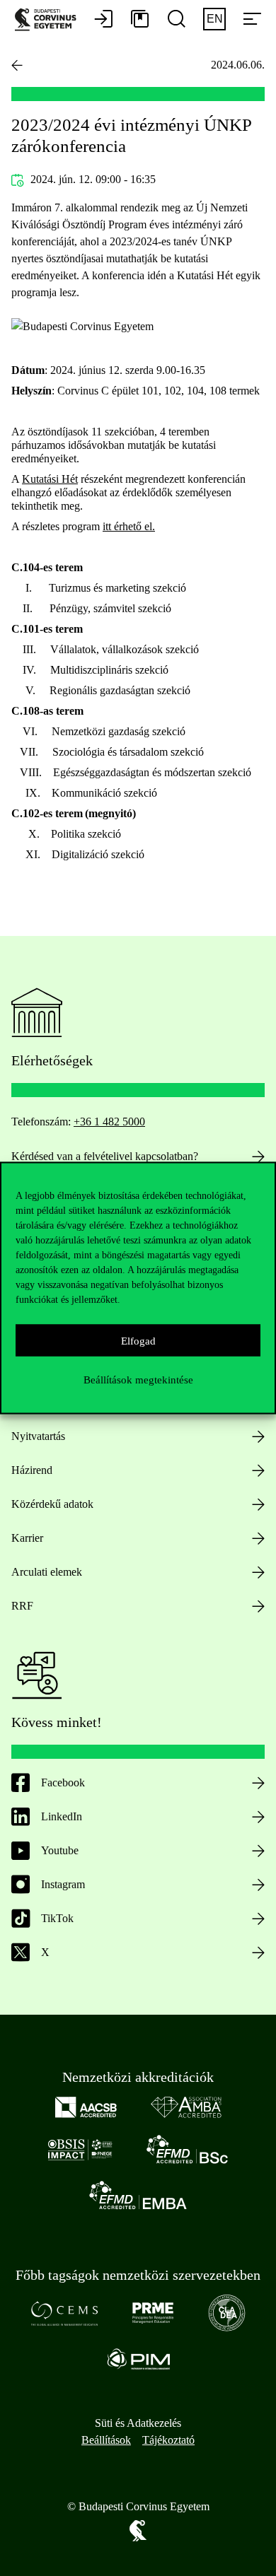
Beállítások (106, 2440)
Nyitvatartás (38, 1436)
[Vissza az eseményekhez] (17, 65)
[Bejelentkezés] (103, 20)
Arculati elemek (47, 1572)
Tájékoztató (168, 2440)
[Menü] (252, 20)
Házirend (32, 1470)
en (215, 19)
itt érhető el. (129, 526)
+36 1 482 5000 (109, 1122)
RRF (22, 1606)
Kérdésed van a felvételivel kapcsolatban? (105, 1156)
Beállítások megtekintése (138, 1379)
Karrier (27, 1538)
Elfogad (138, 1340)
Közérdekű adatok (52, 1504)
